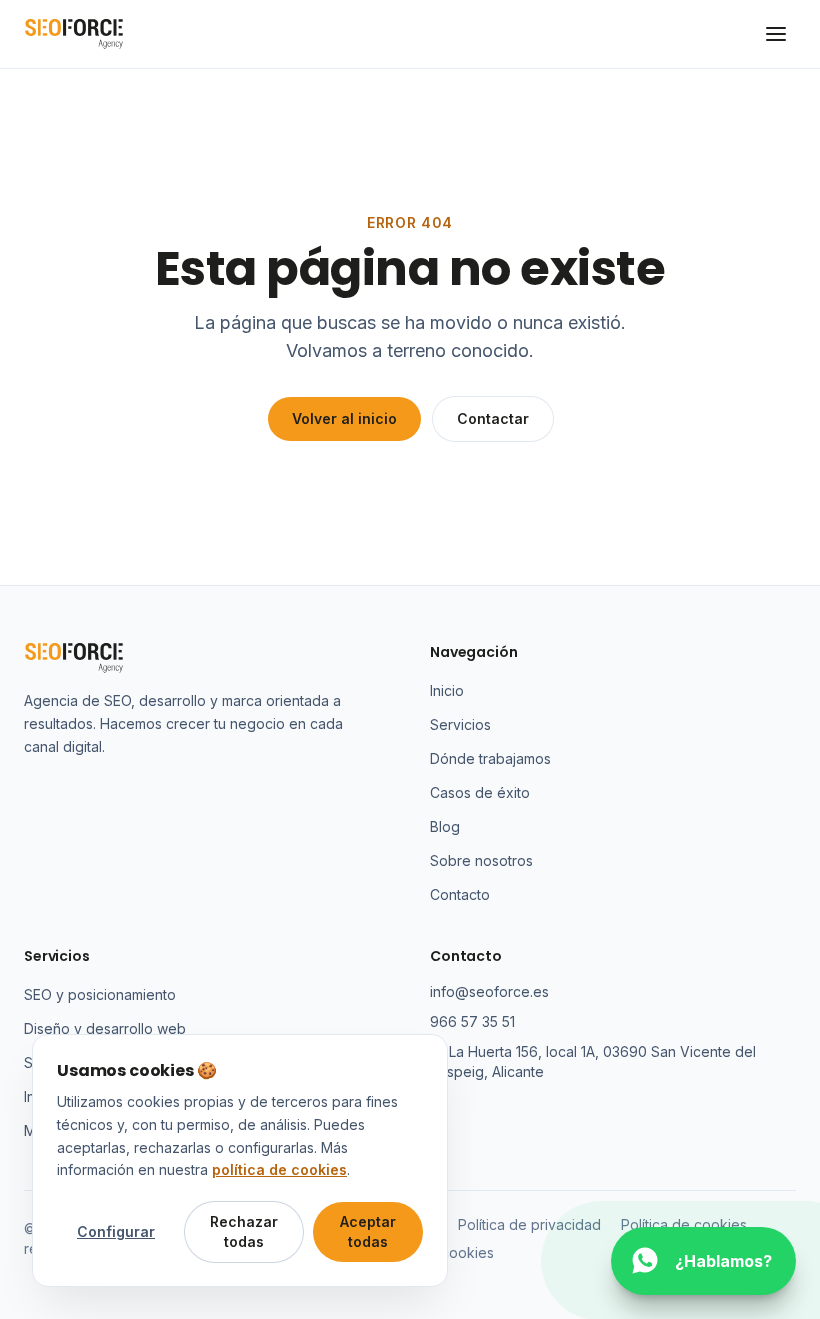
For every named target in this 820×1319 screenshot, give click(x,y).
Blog (445, 826)
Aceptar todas (368, 1231)
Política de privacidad (529, 1224)
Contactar (493, 418)
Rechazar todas (244, 1231)
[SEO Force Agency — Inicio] (74, 34)
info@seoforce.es (489, 991)
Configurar (116, 1231)
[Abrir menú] (776, 34)
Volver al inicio (344, 418)
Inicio (447, 690)
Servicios (460, 724)
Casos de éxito (480, 792)
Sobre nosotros (481, 860)
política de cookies (279, 1169)
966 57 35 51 (472, 1021)
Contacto (460, 894)
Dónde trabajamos (490, 758)
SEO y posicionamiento (100, 994)
